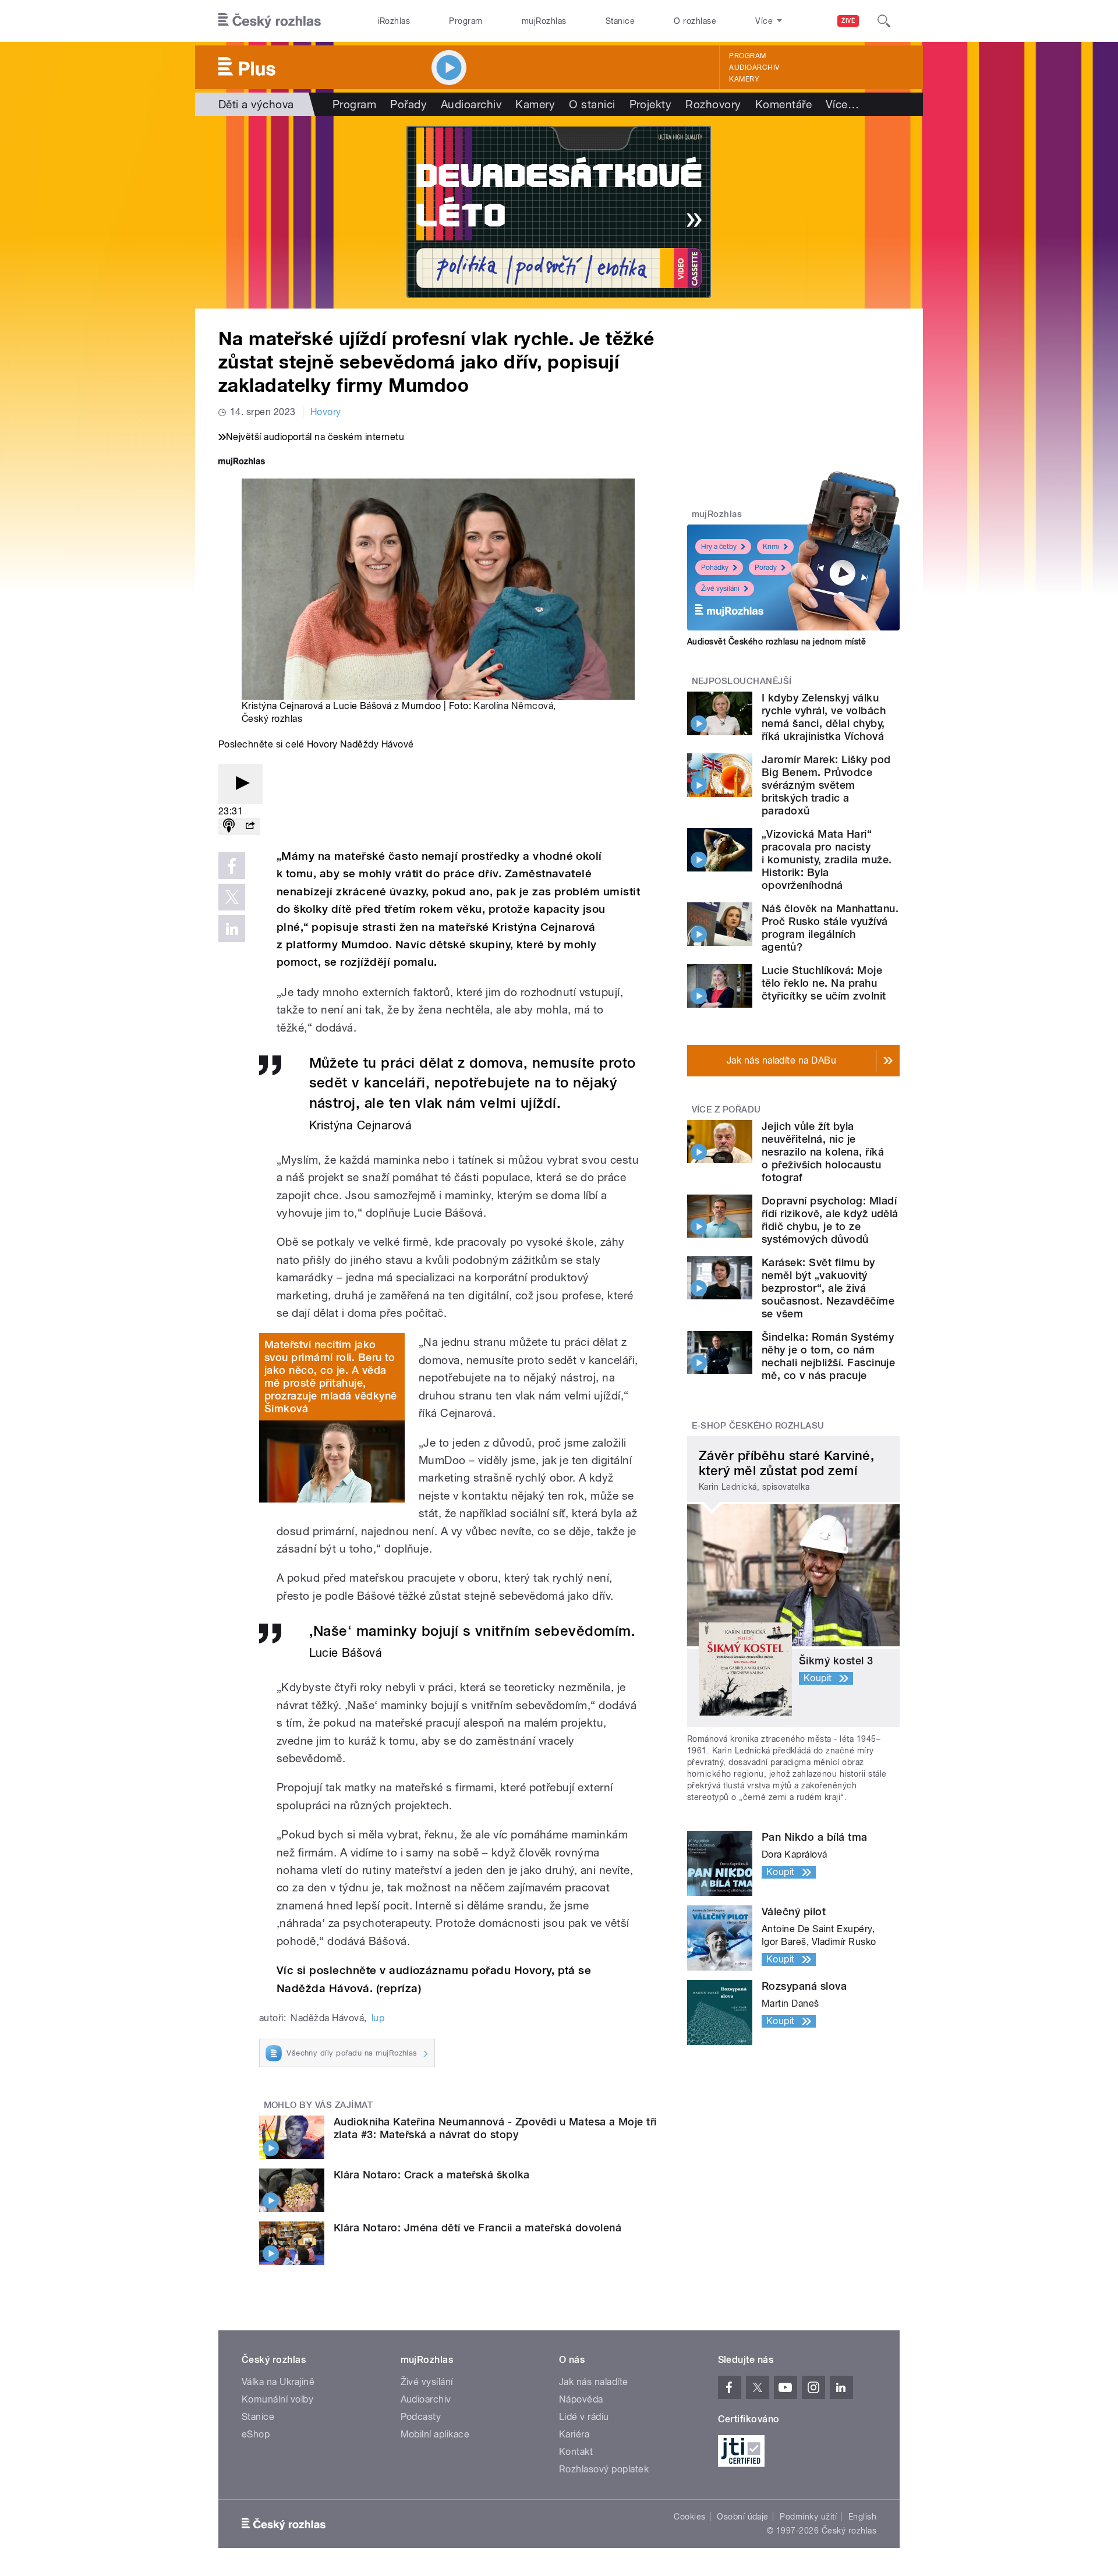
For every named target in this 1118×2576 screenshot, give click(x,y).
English (862, 2517)
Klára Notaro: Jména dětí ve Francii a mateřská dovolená (477, 2228)
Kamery (744, 79)
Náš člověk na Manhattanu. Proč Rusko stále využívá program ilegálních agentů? (830, 928)
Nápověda (581, 2399)
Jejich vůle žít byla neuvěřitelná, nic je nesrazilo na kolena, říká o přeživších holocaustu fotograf (823, 1152)
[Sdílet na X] (232, 897)
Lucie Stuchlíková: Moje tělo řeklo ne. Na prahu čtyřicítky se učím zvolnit (824, 983)
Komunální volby (277, 2399)
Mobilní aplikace (435, 2434)
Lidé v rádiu (584, 2417)
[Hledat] (884, 21)
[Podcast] (229, 826)
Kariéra (574, 2434)
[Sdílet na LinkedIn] (232, 929)
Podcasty (421, 2417)
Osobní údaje (743, 2517)
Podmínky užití (808, 2517)
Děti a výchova (256, 104)
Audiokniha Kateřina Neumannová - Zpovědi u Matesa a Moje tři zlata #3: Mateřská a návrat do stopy (495, 2128)
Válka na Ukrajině (278, 2382)
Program (466, 21)
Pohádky (715, 568)
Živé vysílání (720, 589)
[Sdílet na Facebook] (232, 866)
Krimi (771, 547)
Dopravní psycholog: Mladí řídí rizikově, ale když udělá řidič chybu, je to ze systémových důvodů (830, 1220)
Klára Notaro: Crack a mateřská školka (432, 2175)
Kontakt (576, 2452)
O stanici (592, 104)
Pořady (408, 104)
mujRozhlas (544, 21)
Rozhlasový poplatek (604, 2469)
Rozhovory (713, 104)
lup (378, 2018)
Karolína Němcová (513, 706)
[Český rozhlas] (270, 21)
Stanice (620, 21)
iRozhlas (394, 21)
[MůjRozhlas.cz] (242, 463)
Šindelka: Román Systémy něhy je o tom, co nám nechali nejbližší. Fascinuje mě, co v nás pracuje (828, 1356)
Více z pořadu (726, 1110)
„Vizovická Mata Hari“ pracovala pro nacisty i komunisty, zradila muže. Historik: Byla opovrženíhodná (827, 860)
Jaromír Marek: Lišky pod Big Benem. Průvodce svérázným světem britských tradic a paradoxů (826, 785)
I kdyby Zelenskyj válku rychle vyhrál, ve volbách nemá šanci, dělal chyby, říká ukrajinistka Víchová (824, 717)
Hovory (326, 412)
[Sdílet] (250, 826)
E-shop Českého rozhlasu (758, 1426)
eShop (256, 2434)
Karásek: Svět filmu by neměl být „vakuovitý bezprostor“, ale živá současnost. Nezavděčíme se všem (828, 1288)
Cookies (689, 2517)
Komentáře (783, 104)
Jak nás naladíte (594, 2382)
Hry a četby (719, 547)
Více (842, 104)
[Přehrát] (240, 784)
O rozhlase (695, 21)
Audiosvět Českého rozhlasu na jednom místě (776, 642)
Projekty (651, 104)
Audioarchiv (754, 68)
